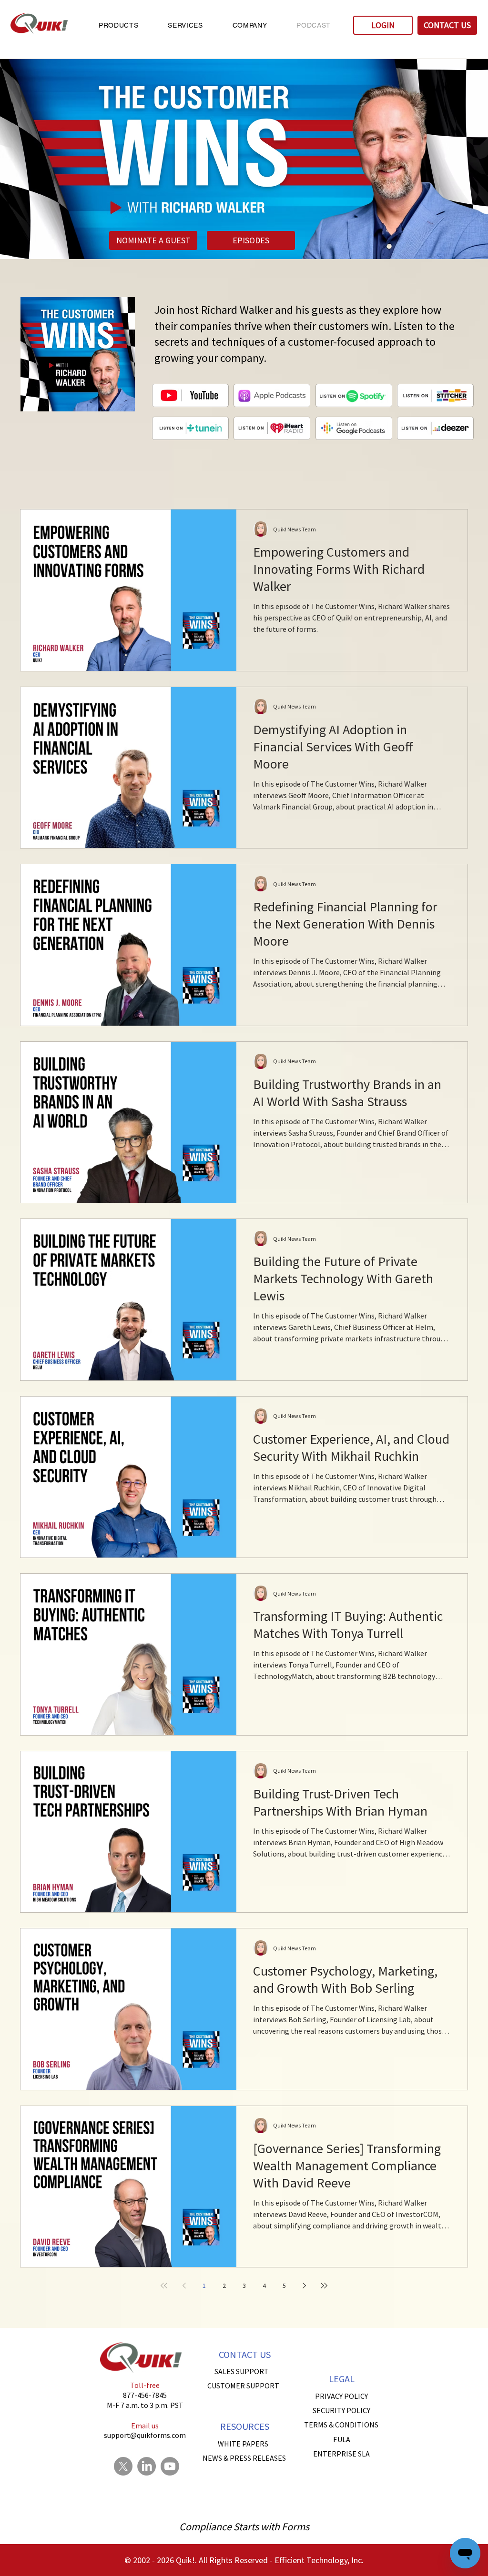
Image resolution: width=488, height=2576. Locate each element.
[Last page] (324, 2286)
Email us (145, 2426)
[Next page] (304, 2286)
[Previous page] (184, 2286)
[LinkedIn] (147, 2466)
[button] (118, 25)
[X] (123, 2466)
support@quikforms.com (145, 2435)
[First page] (164, 2286)
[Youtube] (170, 2466)
